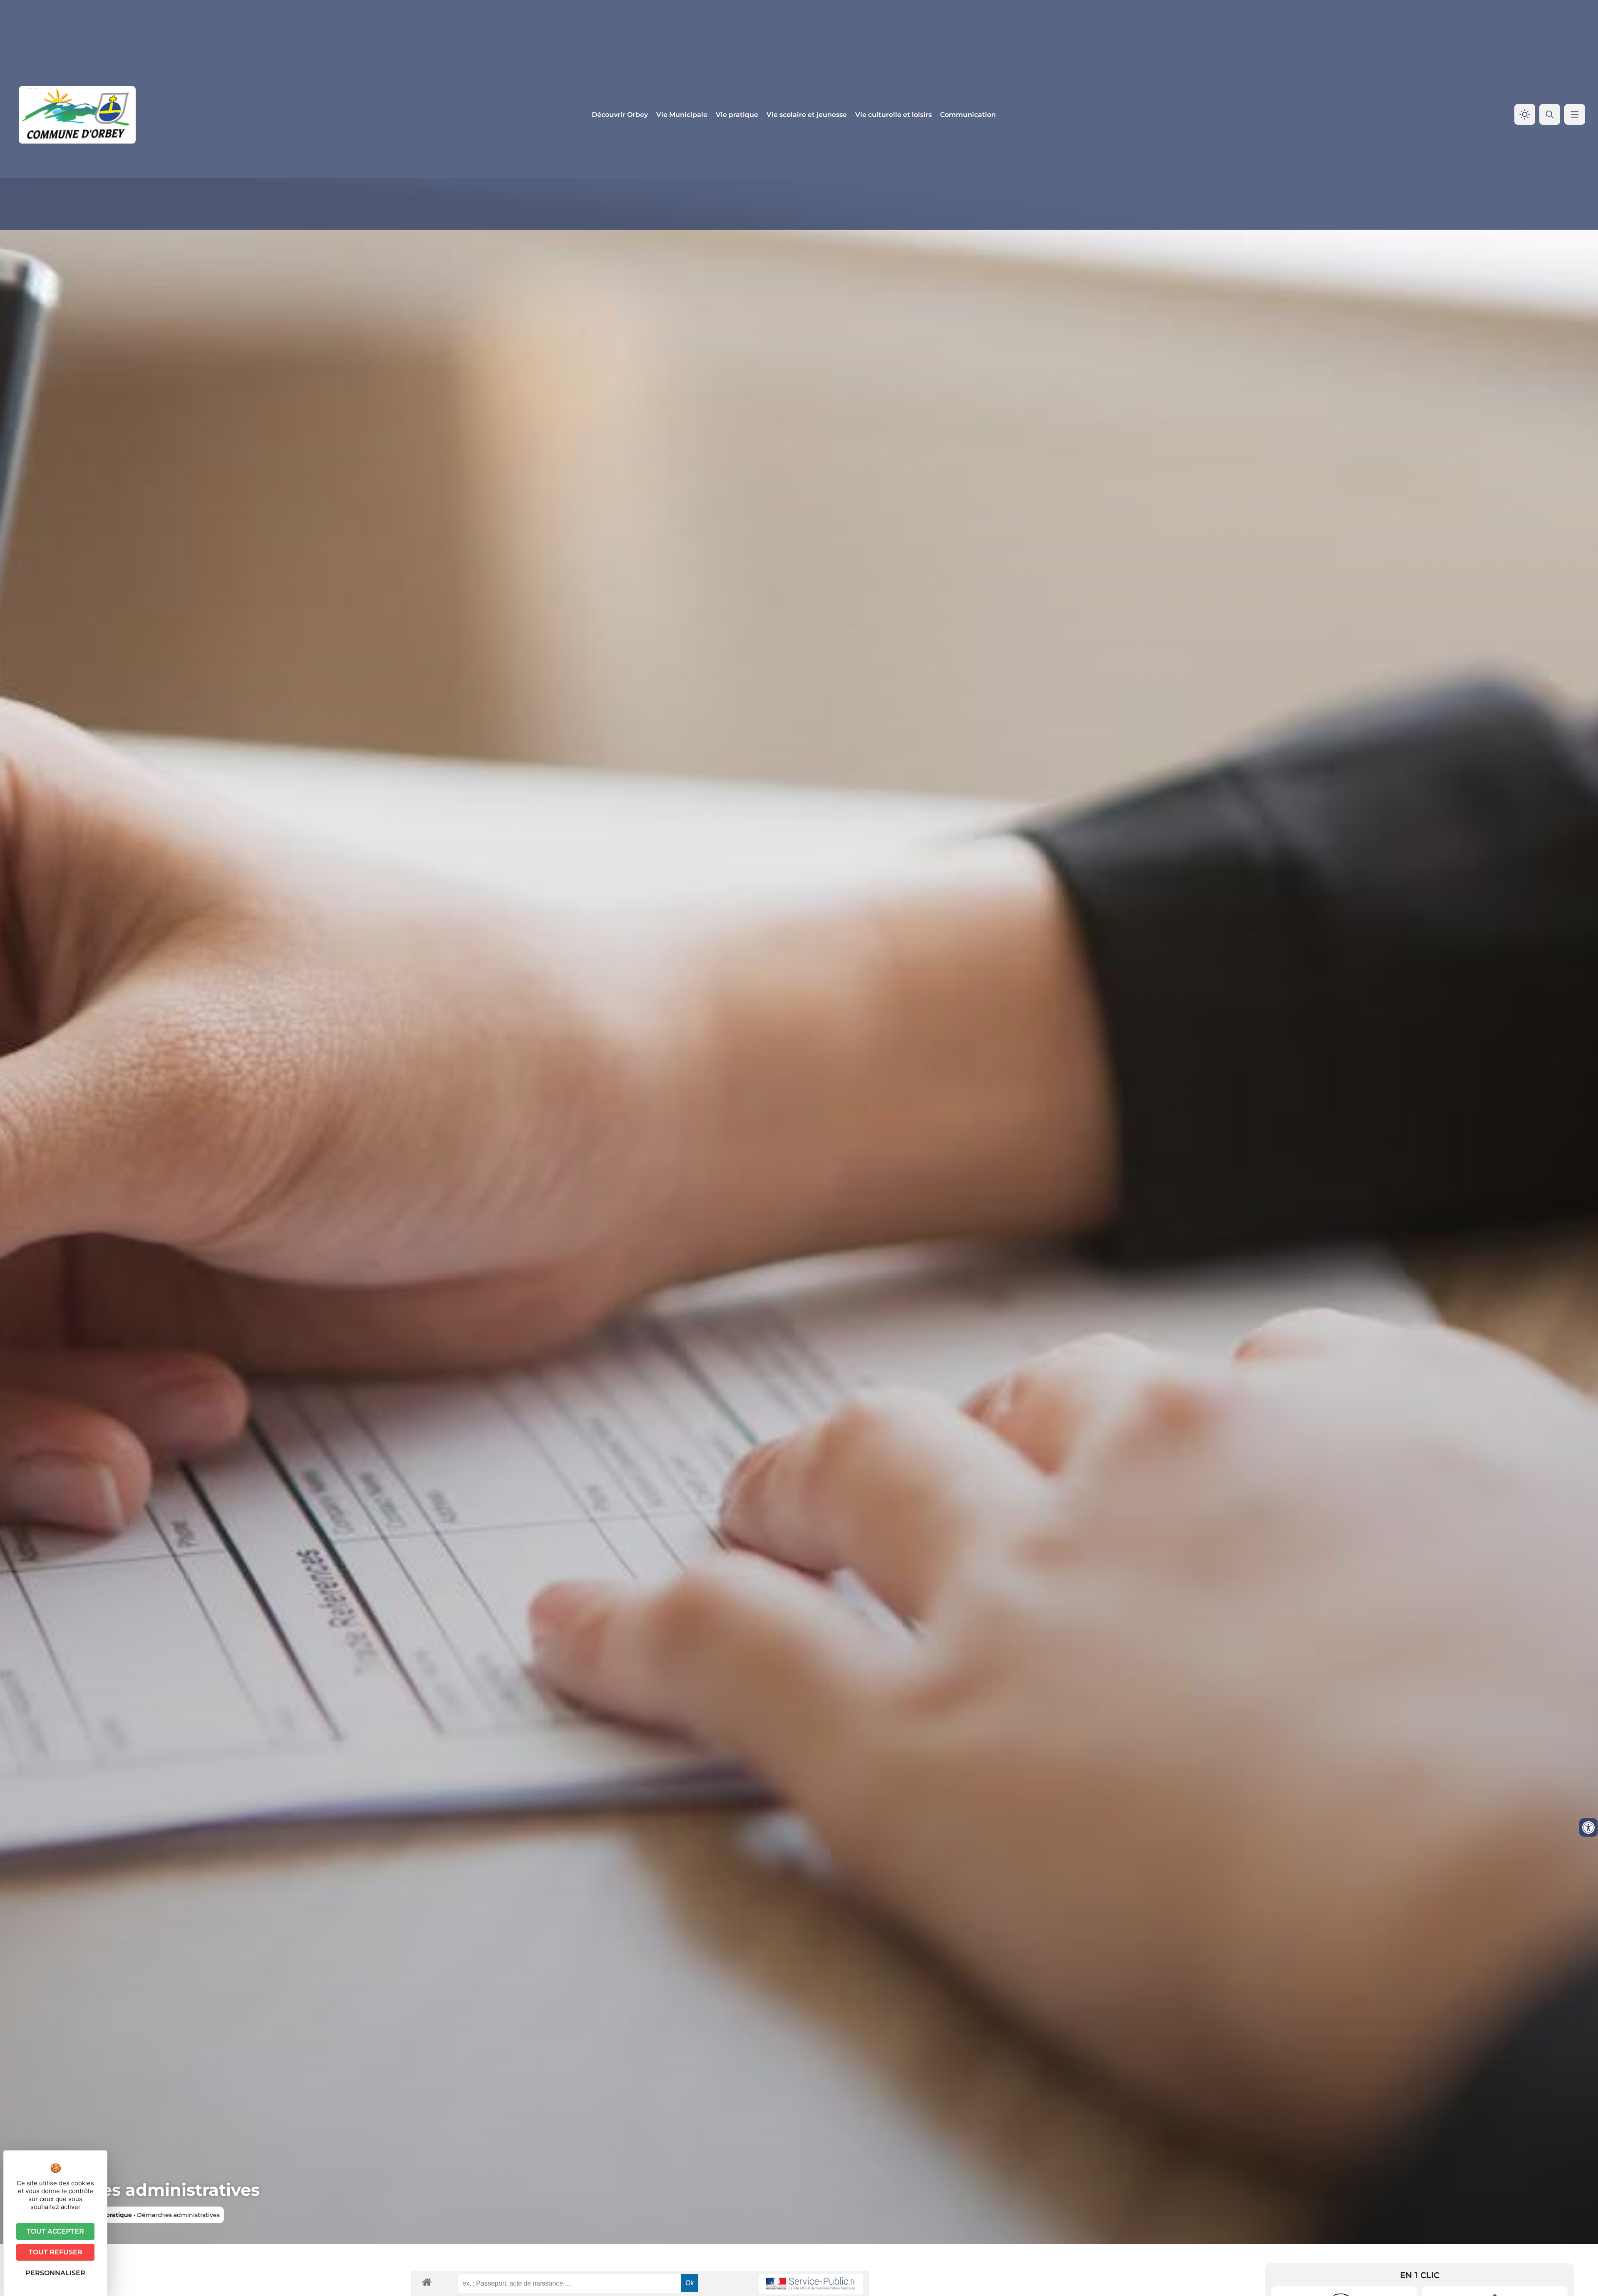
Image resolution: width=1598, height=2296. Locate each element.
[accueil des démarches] (427, 2282)
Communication (968, 115)
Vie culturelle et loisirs (893, 115)
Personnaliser (55, 2273)
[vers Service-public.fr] (811, 2284)
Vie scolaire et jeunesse (807, 115)
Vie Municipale (682, 115)
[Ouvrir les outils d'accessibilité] (1588, 1827)
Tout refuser (56, 2252)
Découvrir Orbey (620, 115)
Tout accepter (55, 2231)
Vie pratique (737, 115)
